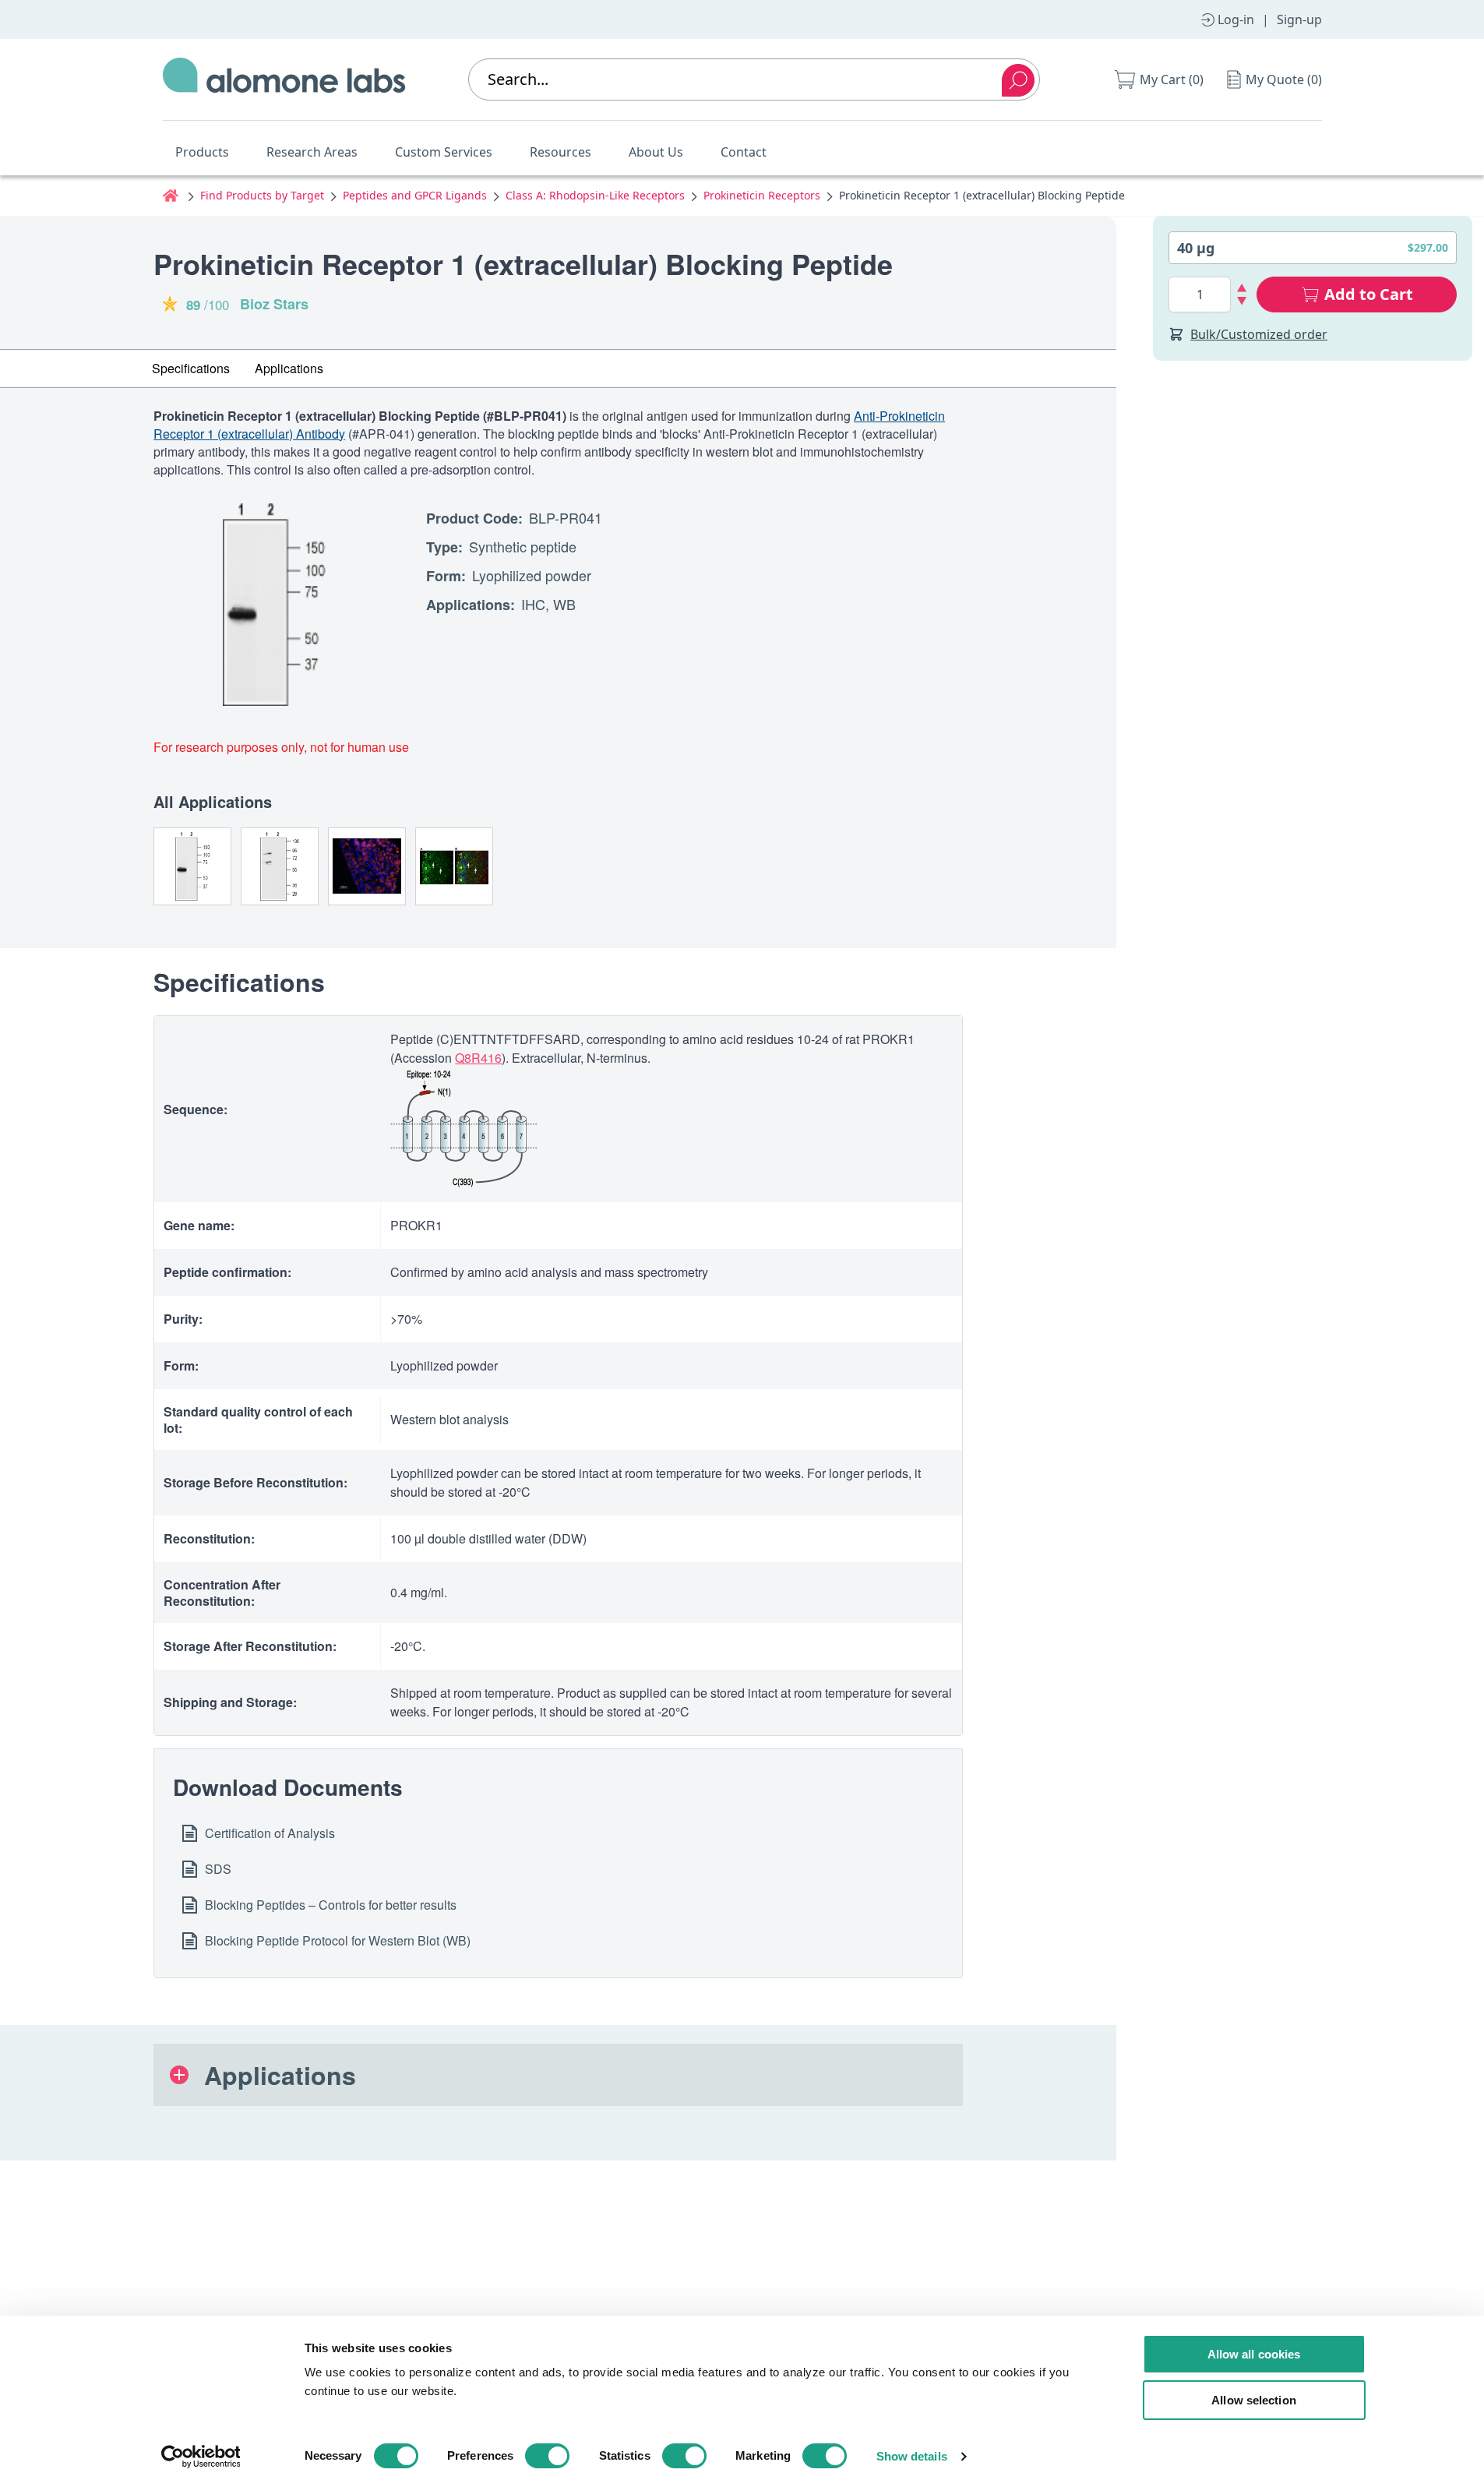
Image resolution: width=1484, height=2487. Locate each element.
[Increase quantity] (1242, 288)
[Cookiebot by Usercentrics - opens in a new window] (201, 2457)
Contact (744, 152)
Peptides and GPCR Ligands (415, 195)
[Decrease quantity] (1242, 301)
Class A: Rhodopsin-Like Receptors (595, 195)
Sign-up (1299, 19)
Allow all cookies (1254, 2354)
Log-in (1236, 19)
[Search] (1018, 80)
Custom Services (444, 152)
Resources (560, 152)
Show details (912, 2456)
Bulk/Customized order (1259, 334)
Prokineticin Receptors (762, 195)
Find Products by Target (262, 195)
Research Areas (312, 152)
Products (202, 152)
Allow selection (1254, 2400)
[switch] (547, 2456)
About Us (656, 152)
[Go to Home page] (284, 79)
